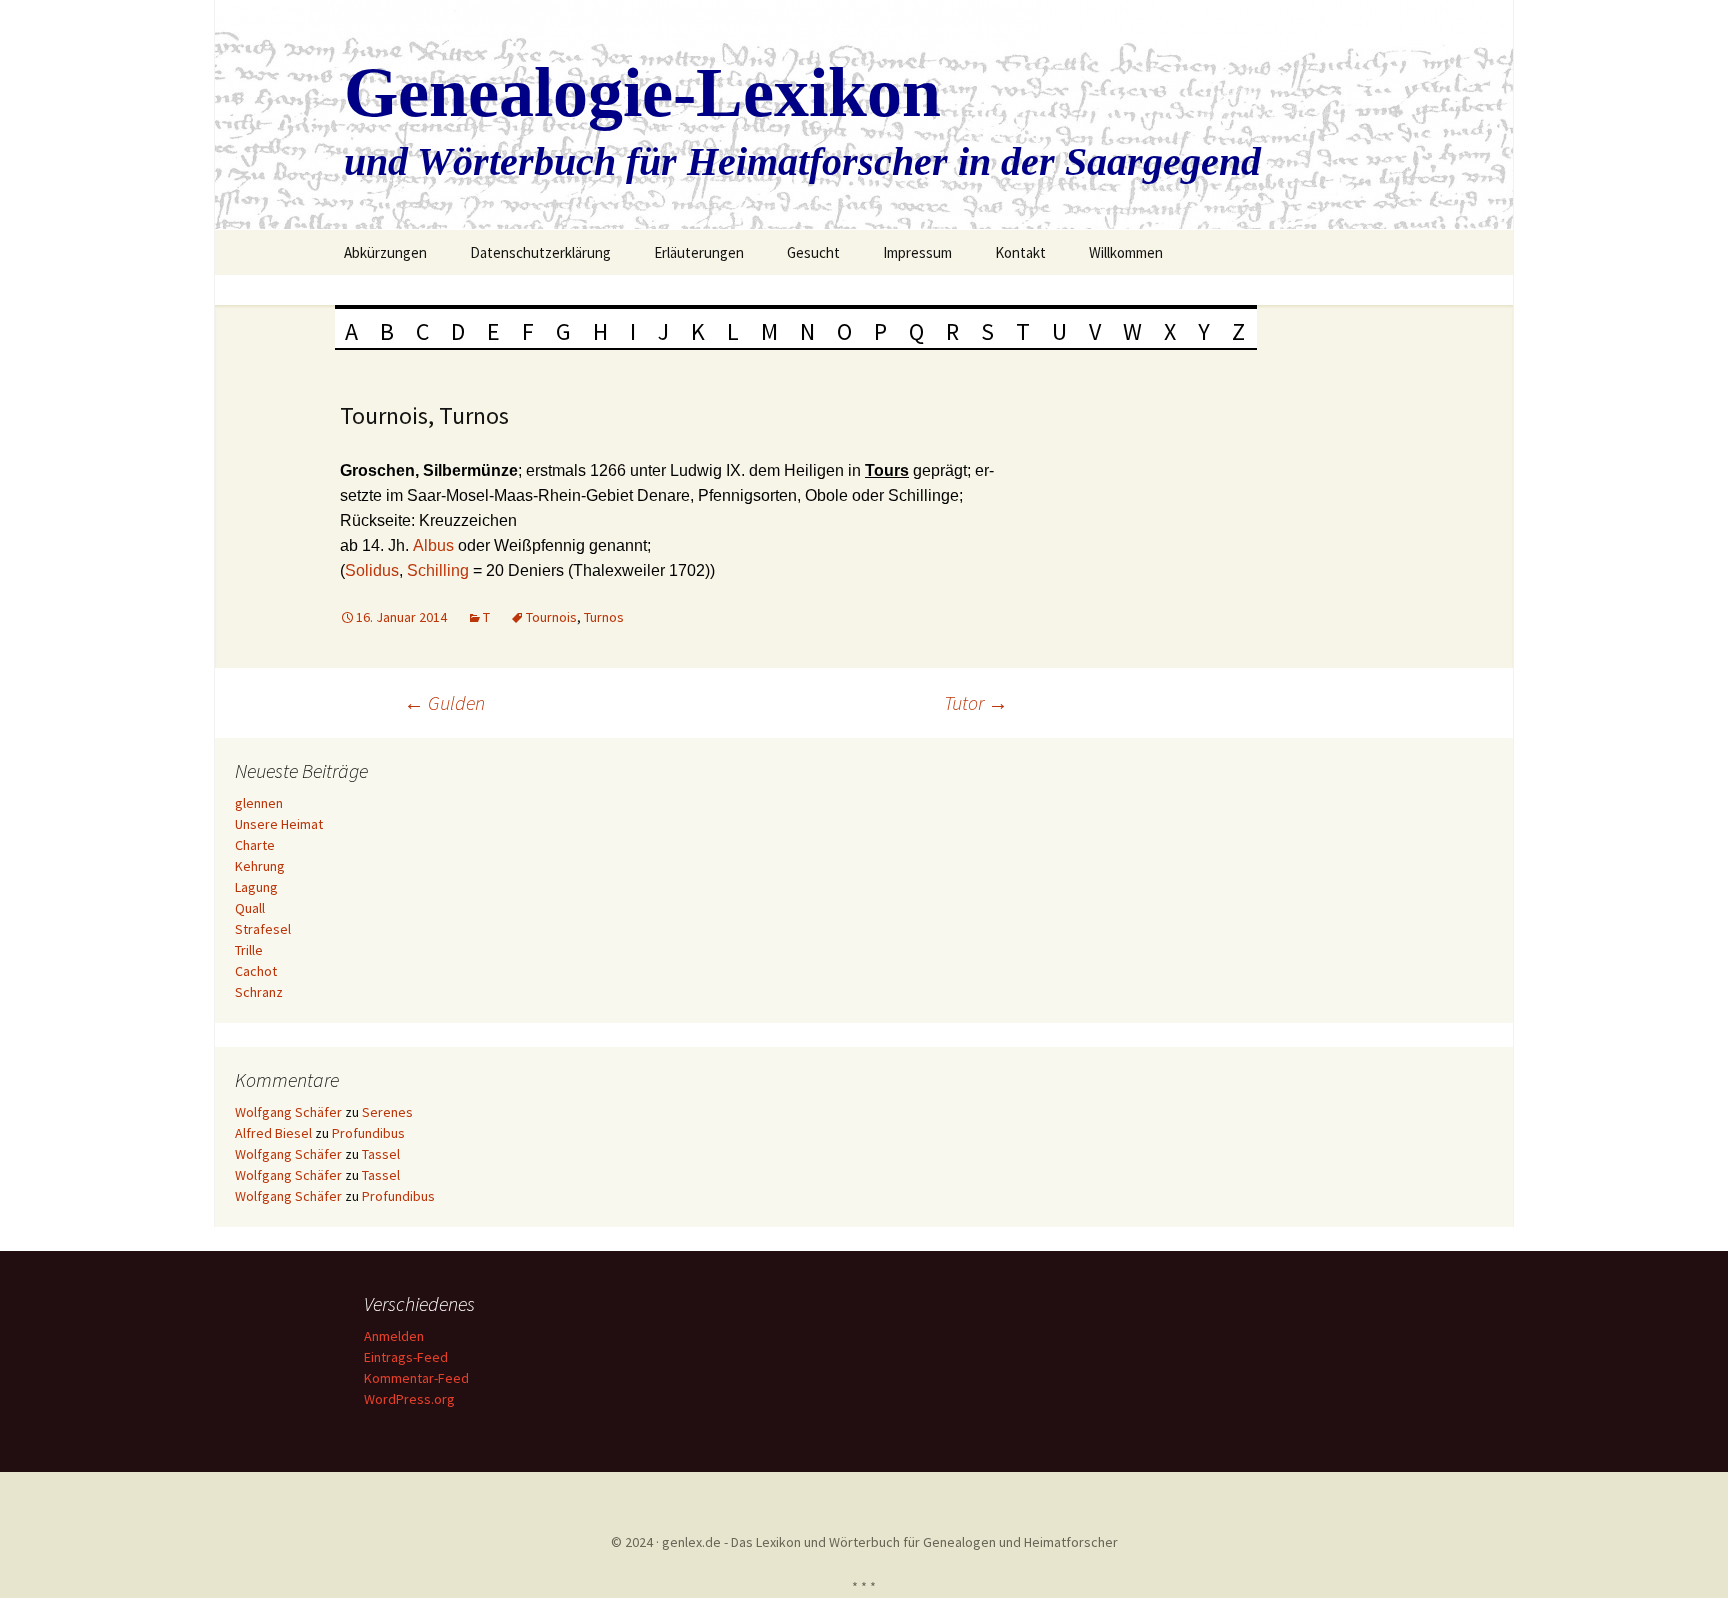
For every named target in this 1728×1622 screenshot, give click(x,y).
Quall (250, 908)
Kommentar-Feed (416, 1378)
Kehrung (260, 866)
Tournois (551, 617)
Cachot (256, 971)
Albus (435, 545)
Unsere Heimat (279, 824)
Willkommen (1126, 252)
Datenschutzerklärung (540, 252)
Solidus (372, 570)
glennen (259, 803)
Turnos (604, 617)
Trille (249, 950)
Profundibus (368, 1133)
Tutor (976, 702)
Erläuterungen (699, 252)
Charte (255, 845)
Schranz (259, 992)
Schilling (440, 570)
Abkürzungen (385, 252)
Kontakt (1020, 252)
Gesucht (813, 252)
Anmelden (394, 1336)
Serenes (387, 1112)
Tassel (381, 1154)
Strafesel (263, 929)
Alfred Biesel (273, 1133)
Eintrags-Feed (406, 1357)
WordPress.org (409, 1399)
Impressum (917, 252)
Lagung (256, 887)
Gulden (444, 702)
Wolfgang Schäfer (288, 1112)
